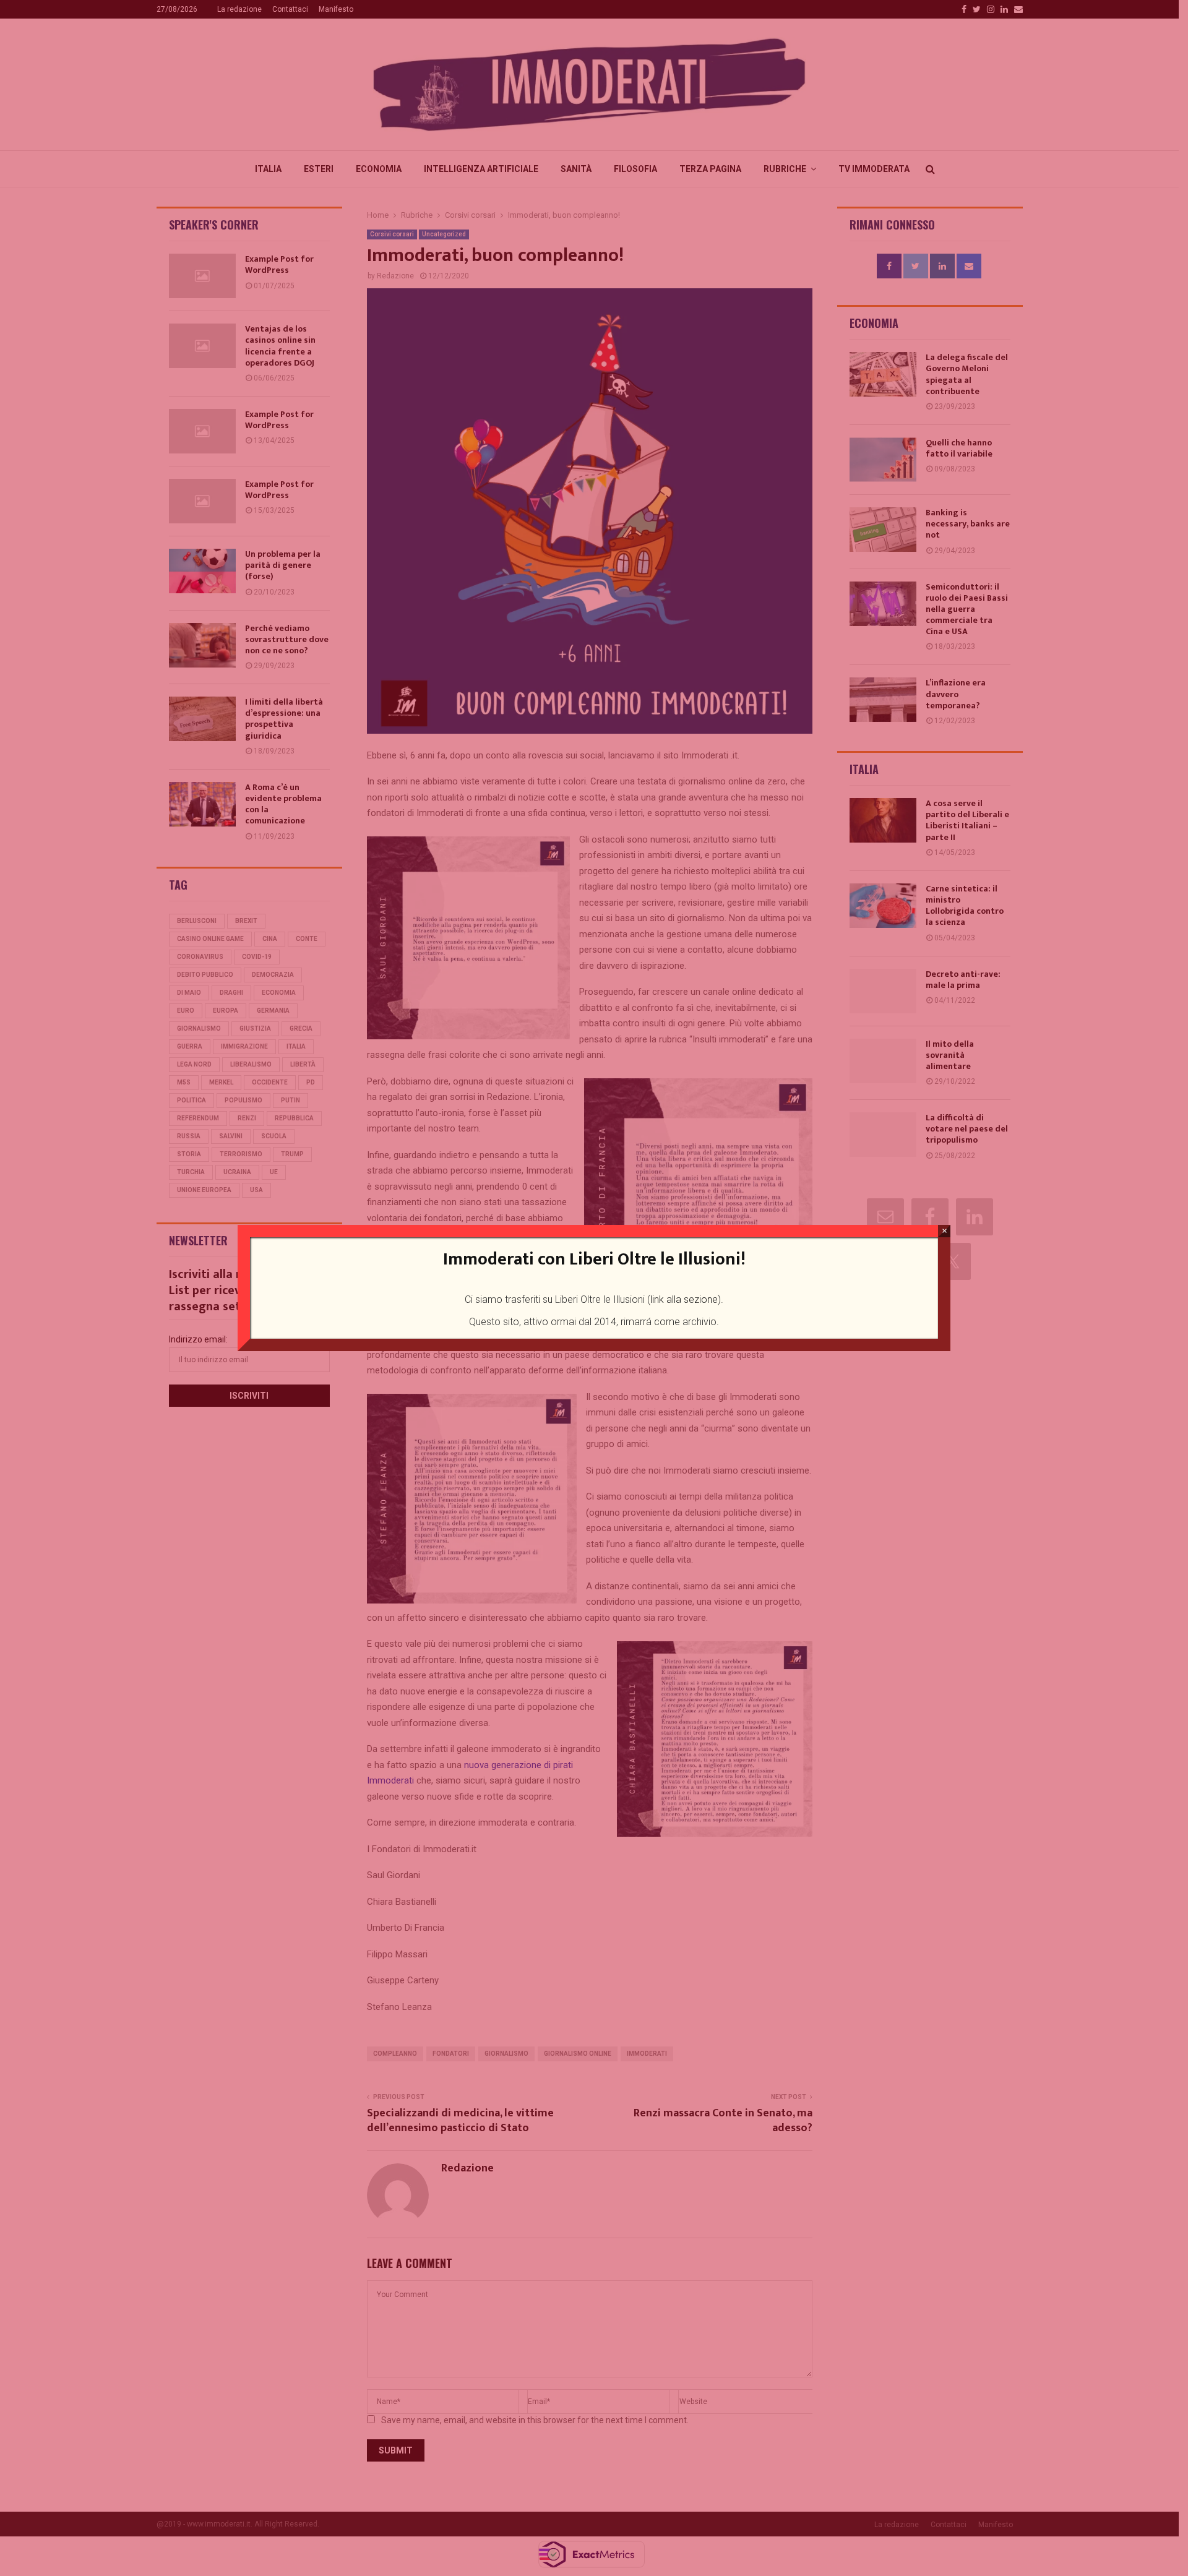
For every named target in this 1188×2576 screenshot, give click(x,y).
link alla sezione (684, 1299)
